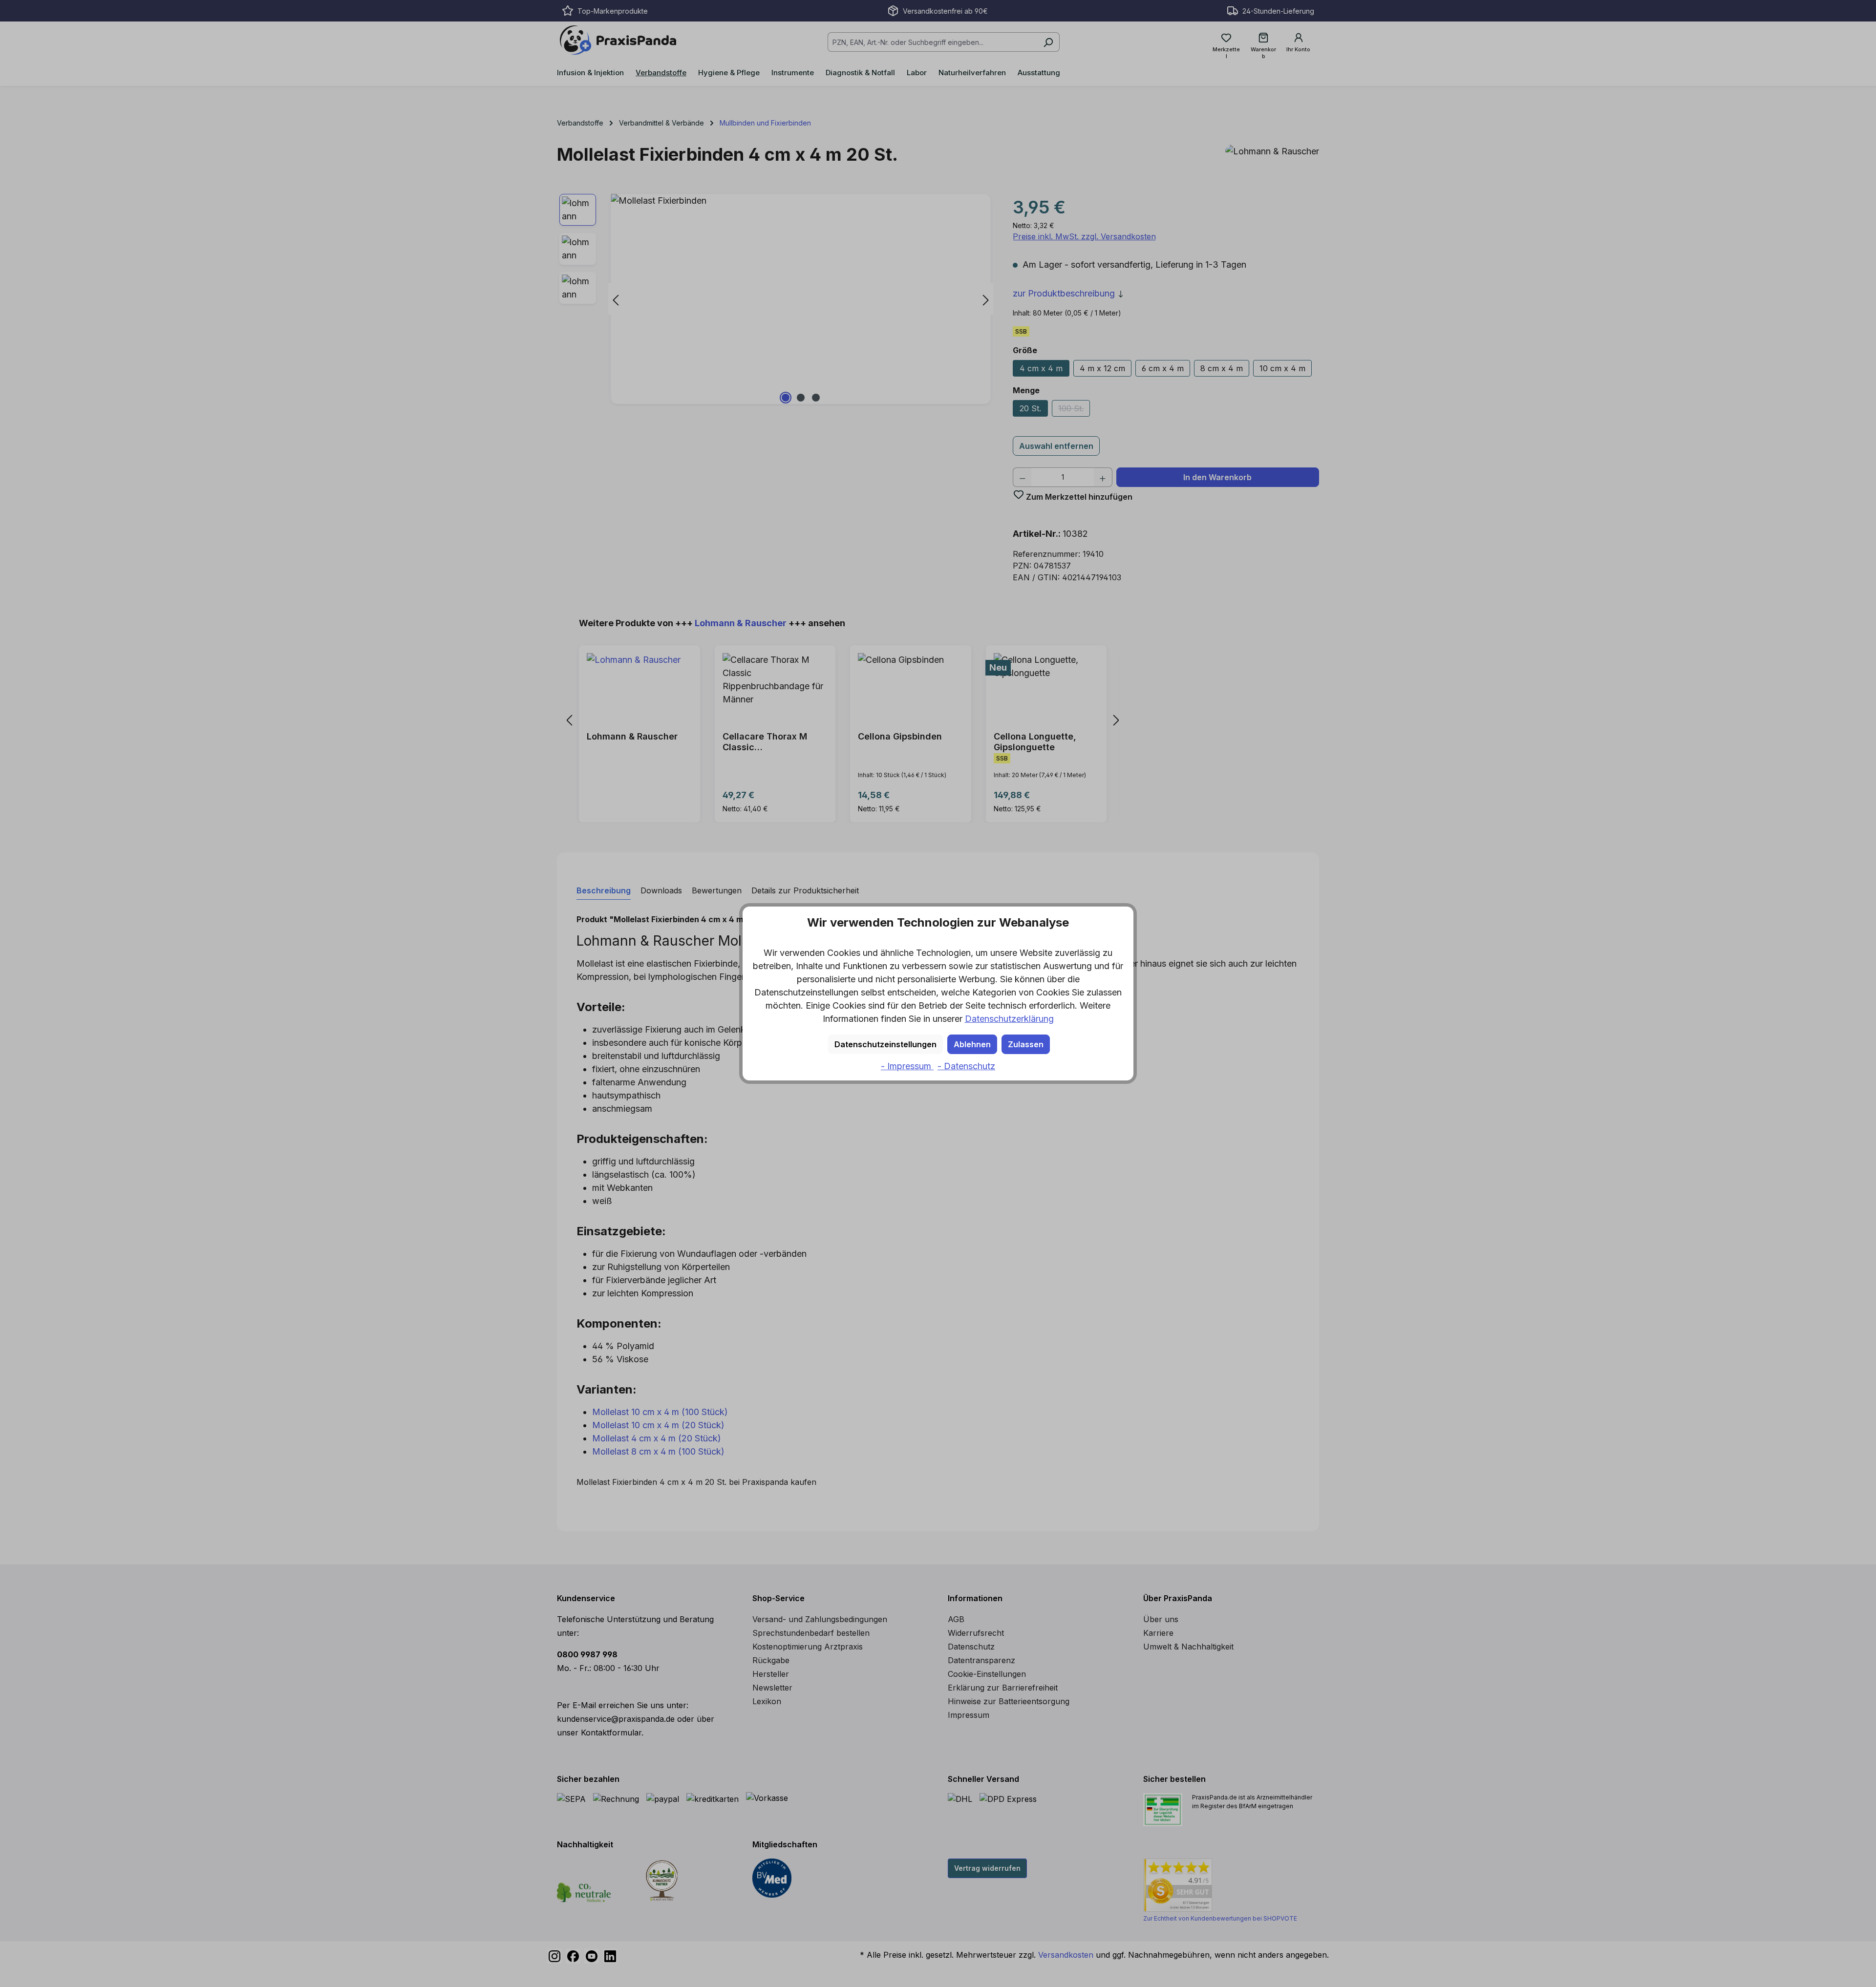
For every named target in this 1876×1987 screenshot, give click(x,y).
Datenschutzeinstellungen (885, 1044)
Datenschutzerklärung (1009, 1019)
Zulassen (1026, 1044)
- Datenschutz (966, 1066)
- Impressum (907, 1066)
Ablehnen (972, 1044)
